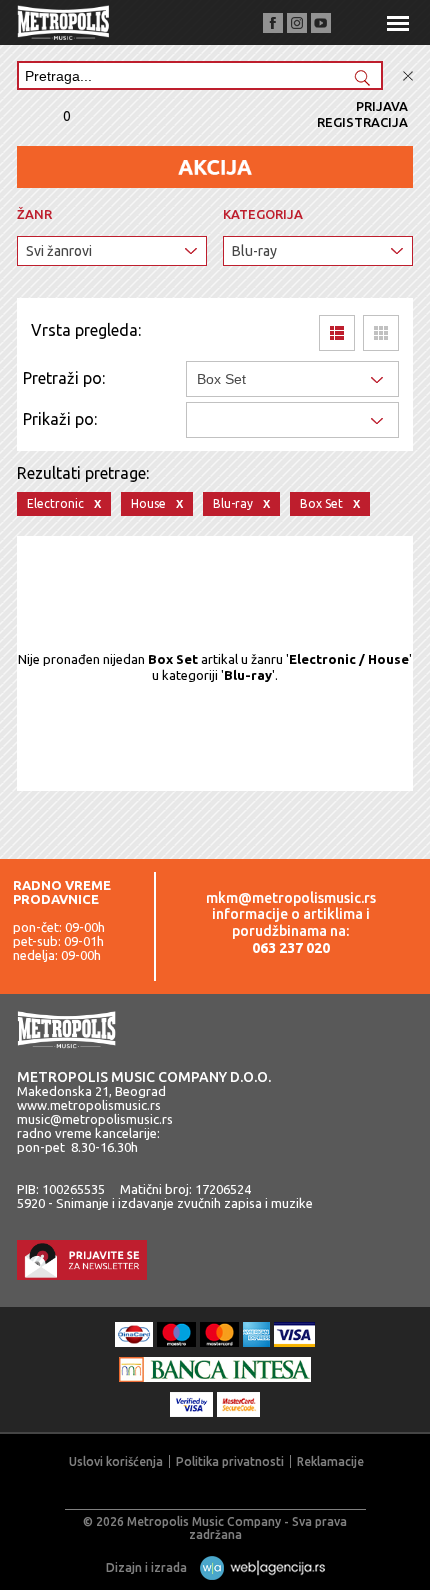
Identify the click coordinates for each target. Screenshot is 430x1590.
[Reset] (408, 76)
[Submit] (362, 79)
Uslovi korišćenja (116, 1461)
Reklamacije (330, 1461)
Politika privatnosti (230, 1461)
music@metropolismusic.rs (95, 1119)
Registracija (362, 122)
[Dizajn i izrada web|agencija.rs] (257, 1567)
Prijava (382, 106)
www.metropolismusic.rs (89, 1105)
